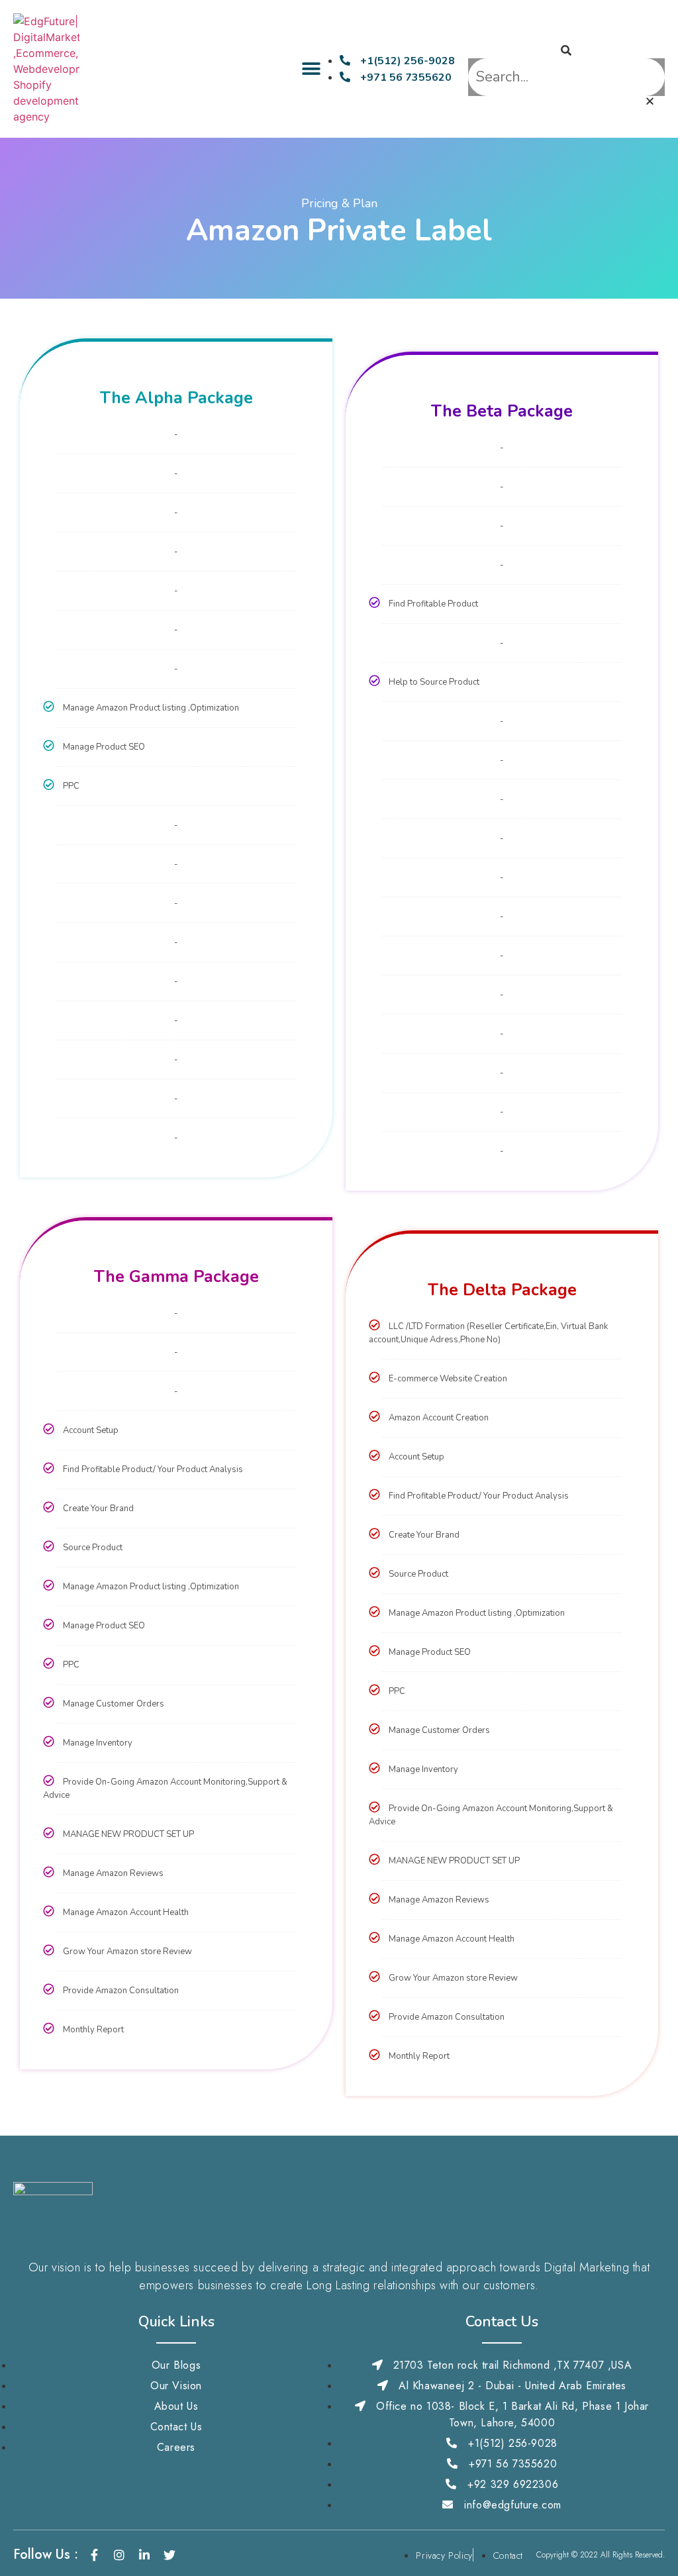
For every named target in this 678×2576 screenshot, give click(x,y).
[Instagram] (119, 2555)
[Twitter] (169, 2555)
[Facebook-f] (94, 2555)
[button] (312, 69)
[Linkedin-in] (144, 2555)
